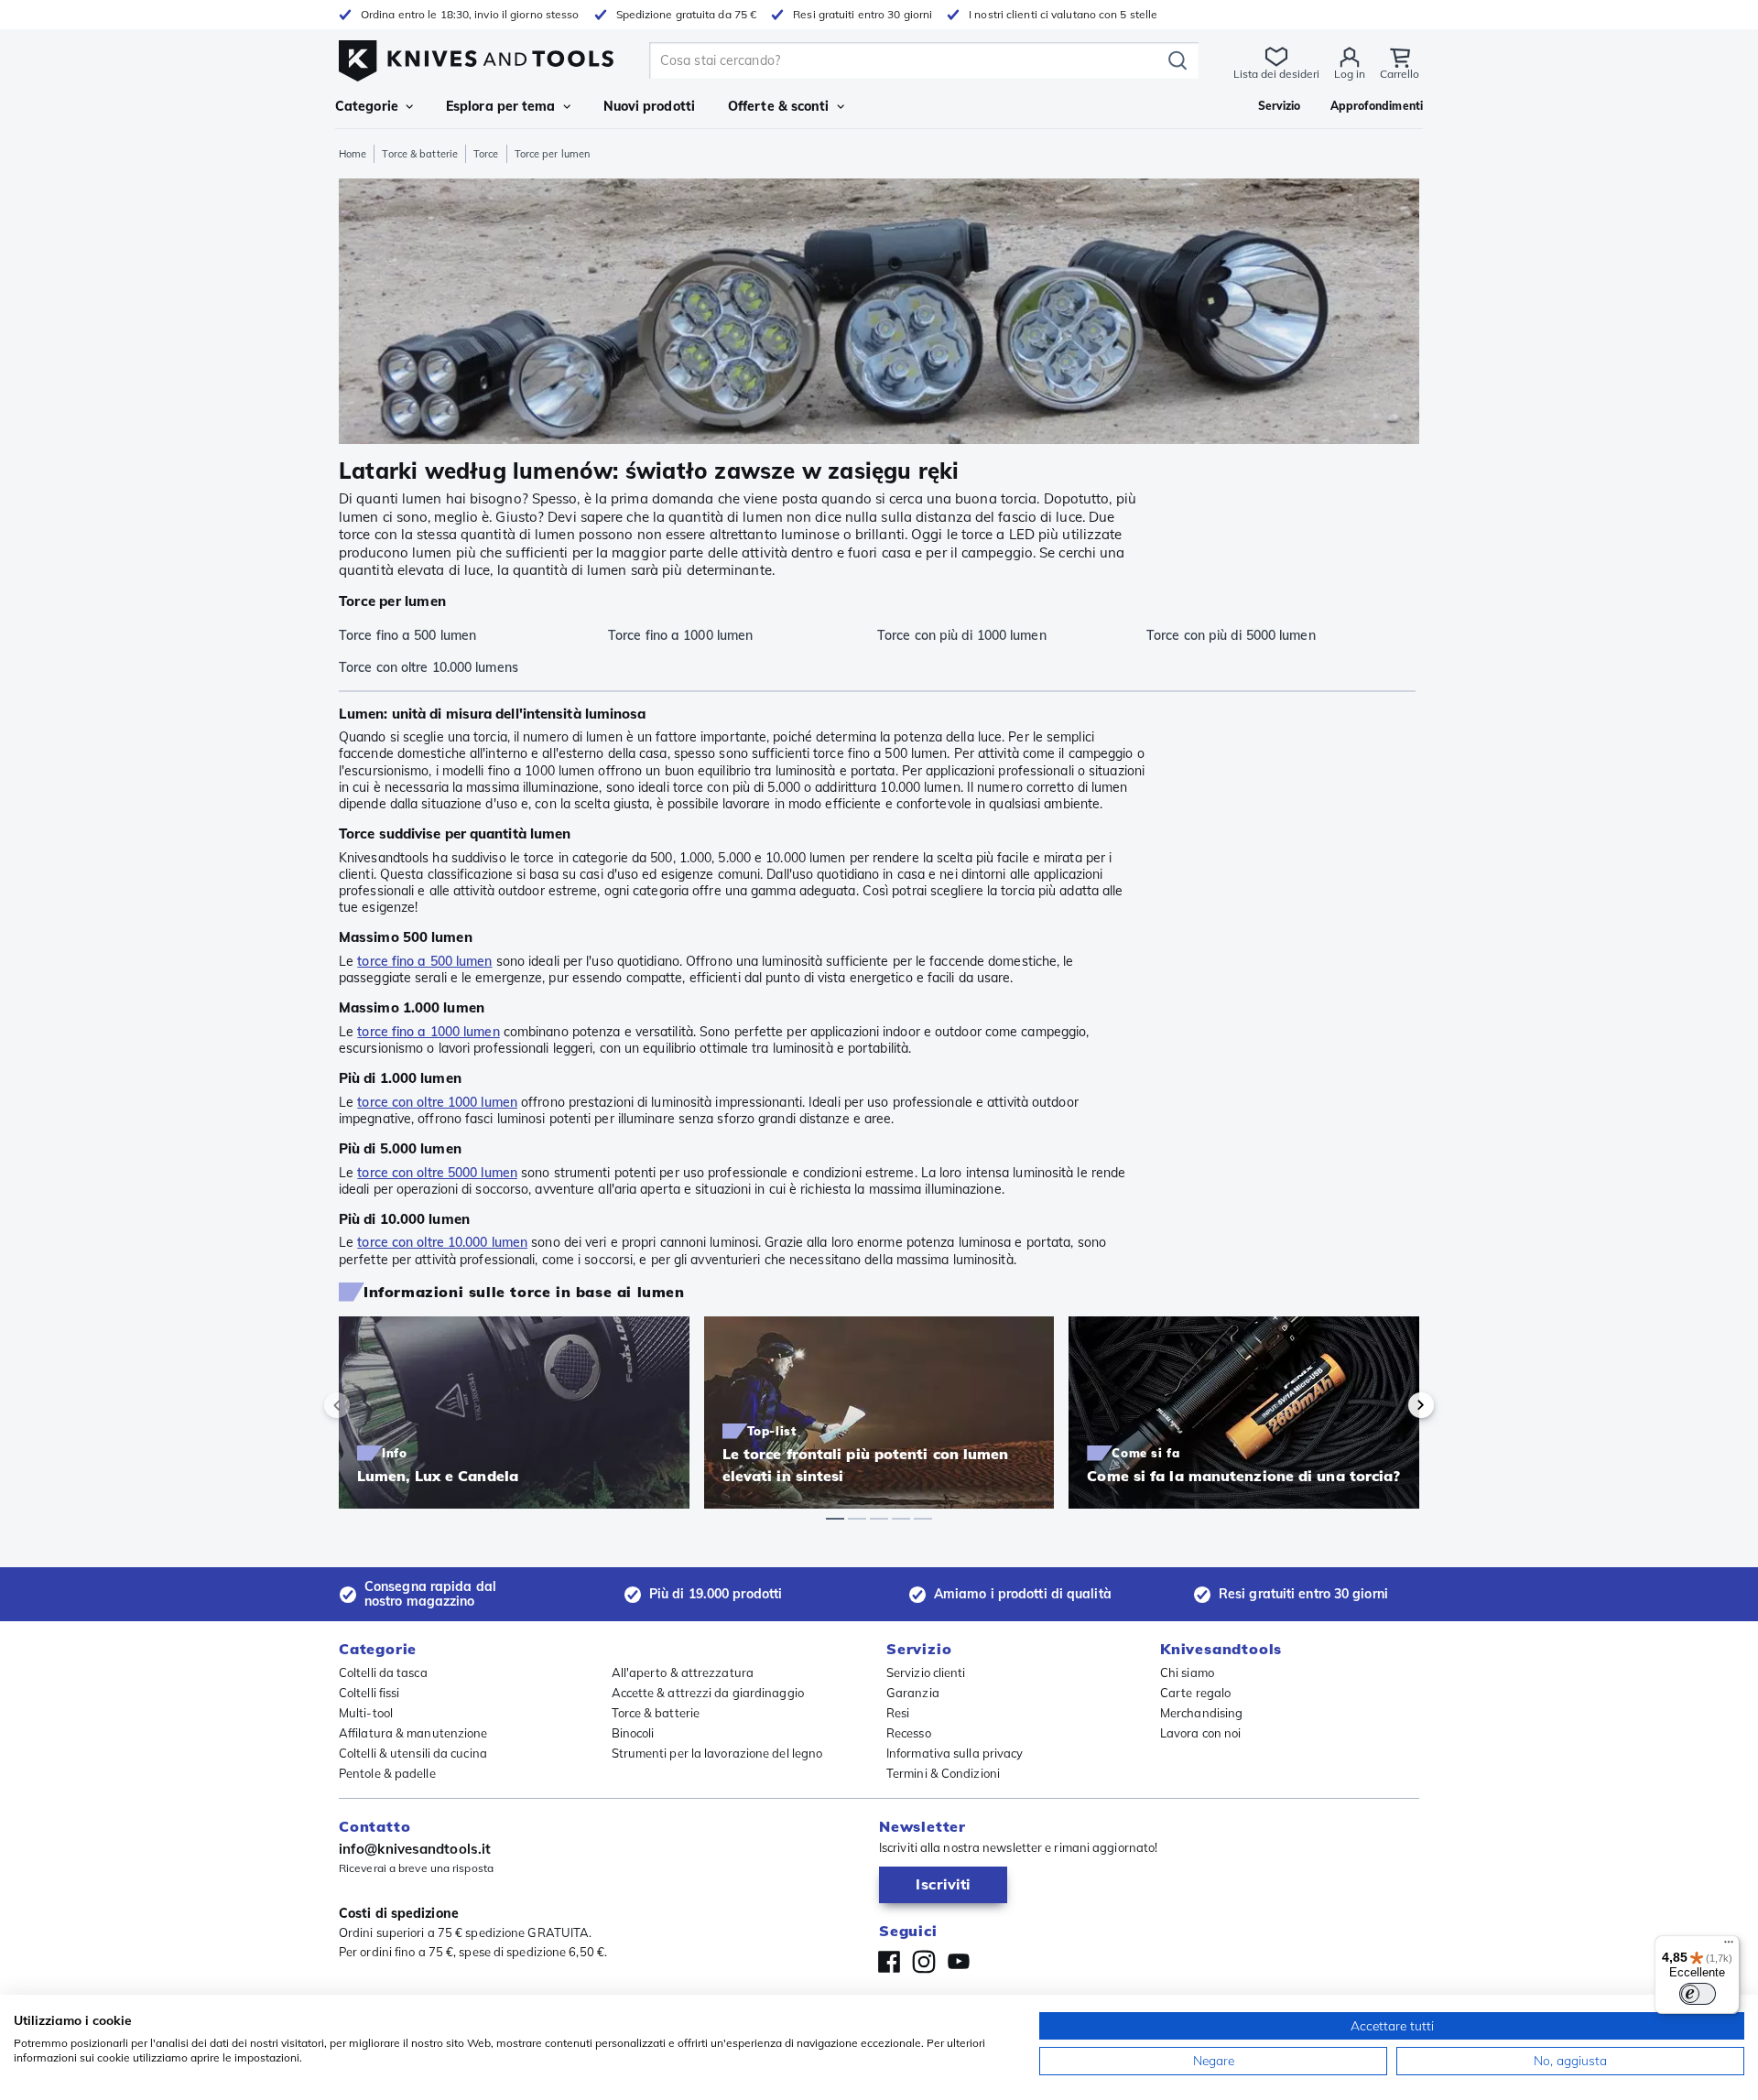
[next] (1390, 1405)
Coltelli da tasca (383, 1672)
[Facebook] (889, 1962)
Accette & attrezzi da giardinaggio (708, 1693)
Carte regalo (1195, 1693)
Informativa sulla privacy (955, 1753)
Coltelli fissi (369, 1693)
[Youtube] (959, 1962)
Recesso (909, 1733)
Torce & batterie (420, 154)
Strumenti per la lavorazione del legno (717, 1753)
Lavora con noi (1200, 1733)
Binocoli (633, 1733)
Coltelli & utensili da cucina (413, 1753)
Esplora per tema (501, 106)
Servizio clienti (926, 1672)
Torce (486, 154)
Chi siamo (1187, 1672)
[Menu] (1729, 1946)
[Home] (476, 56)
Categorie (367, 106)
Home (353, 154)
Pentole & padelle (387, 1773)
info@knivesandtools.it (415, 1849)
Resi (898, 1713)
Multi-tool (366, 1713)
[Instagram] (924, 1962)
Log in (1350, 74)
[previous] (368, 1405)
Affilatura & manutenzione (413, 1733)
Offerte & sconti (779, 106)
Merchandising (1201, 1713)
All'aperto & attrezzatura (683, 1672)
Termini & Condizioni (943, 1773)
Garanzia (913, 1693)
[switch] (1698, 1994)
